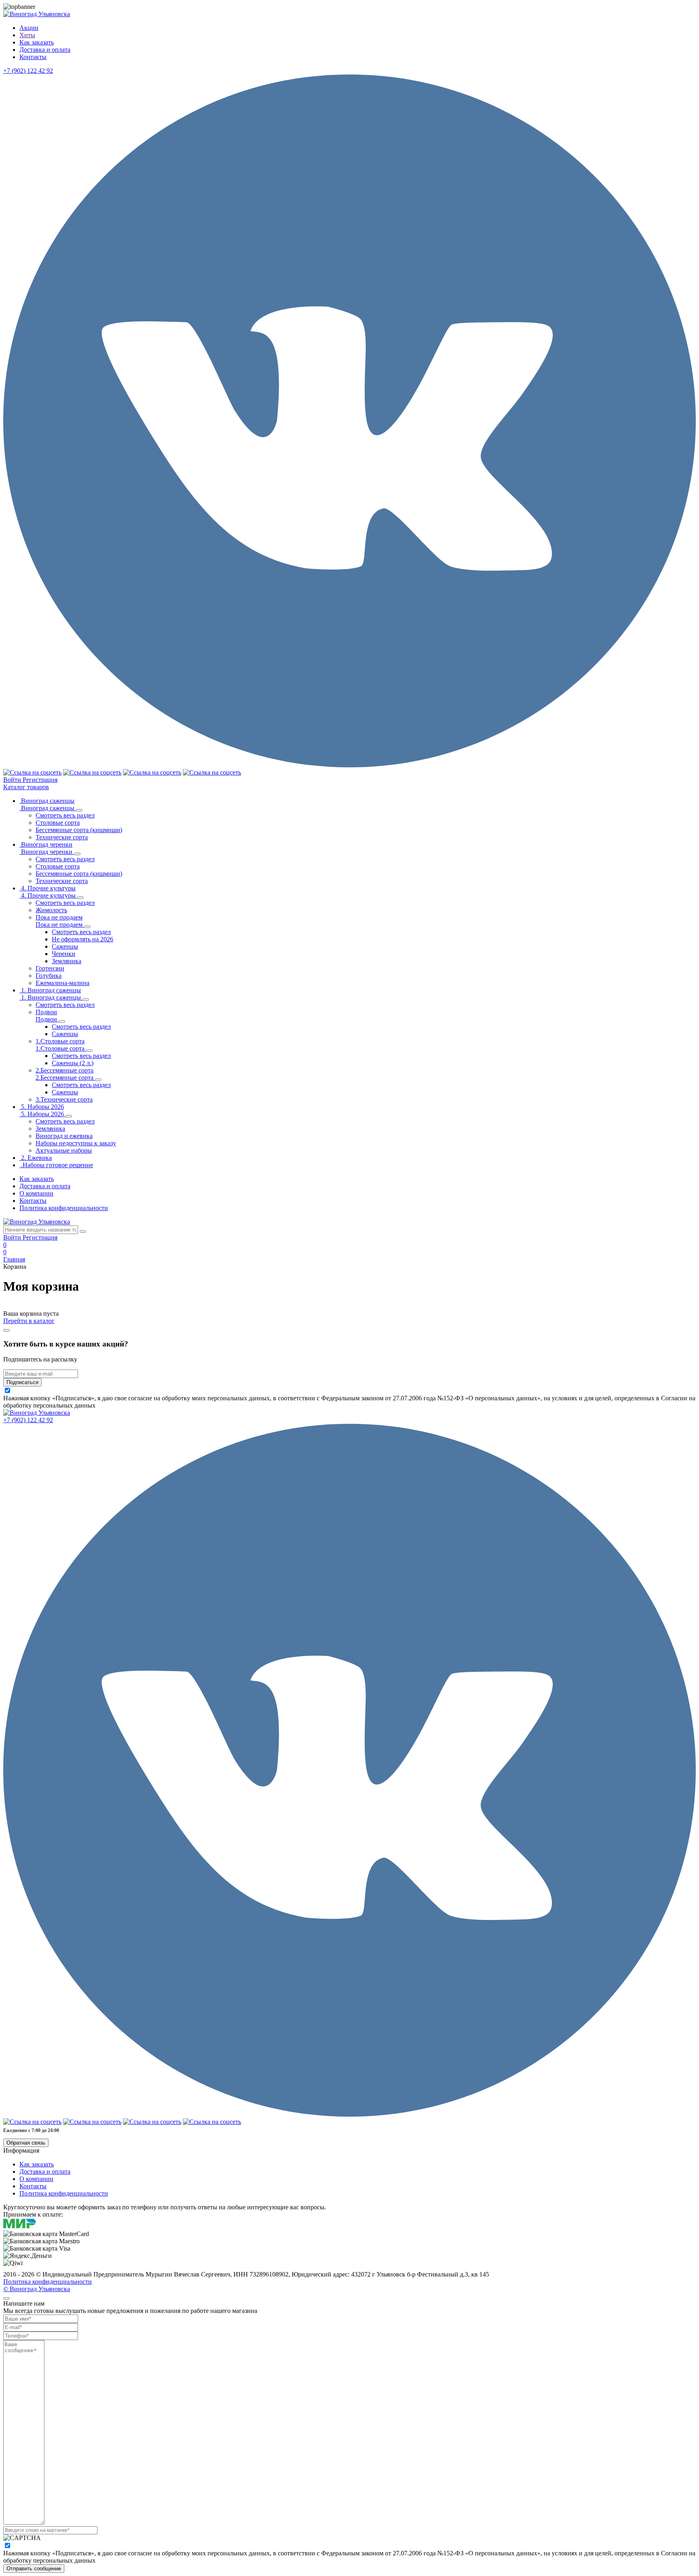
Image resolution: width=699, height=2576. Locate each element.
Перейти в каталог (29, 1321)
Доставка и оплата (45, 1186)
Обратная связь (26, 2143)
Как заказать (37, 1179)
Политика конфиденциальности (64, 1208)
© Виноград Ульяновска (37, 2289)
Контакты (33, 1201)
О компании (36, 1193)
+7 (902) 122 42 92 (28, 71)
